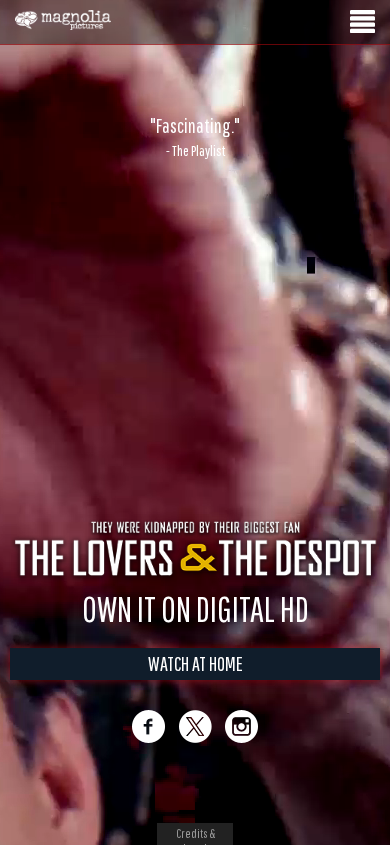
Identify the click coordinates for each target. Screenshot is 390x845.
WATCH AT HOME (195, 663)
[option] (195, 137)
